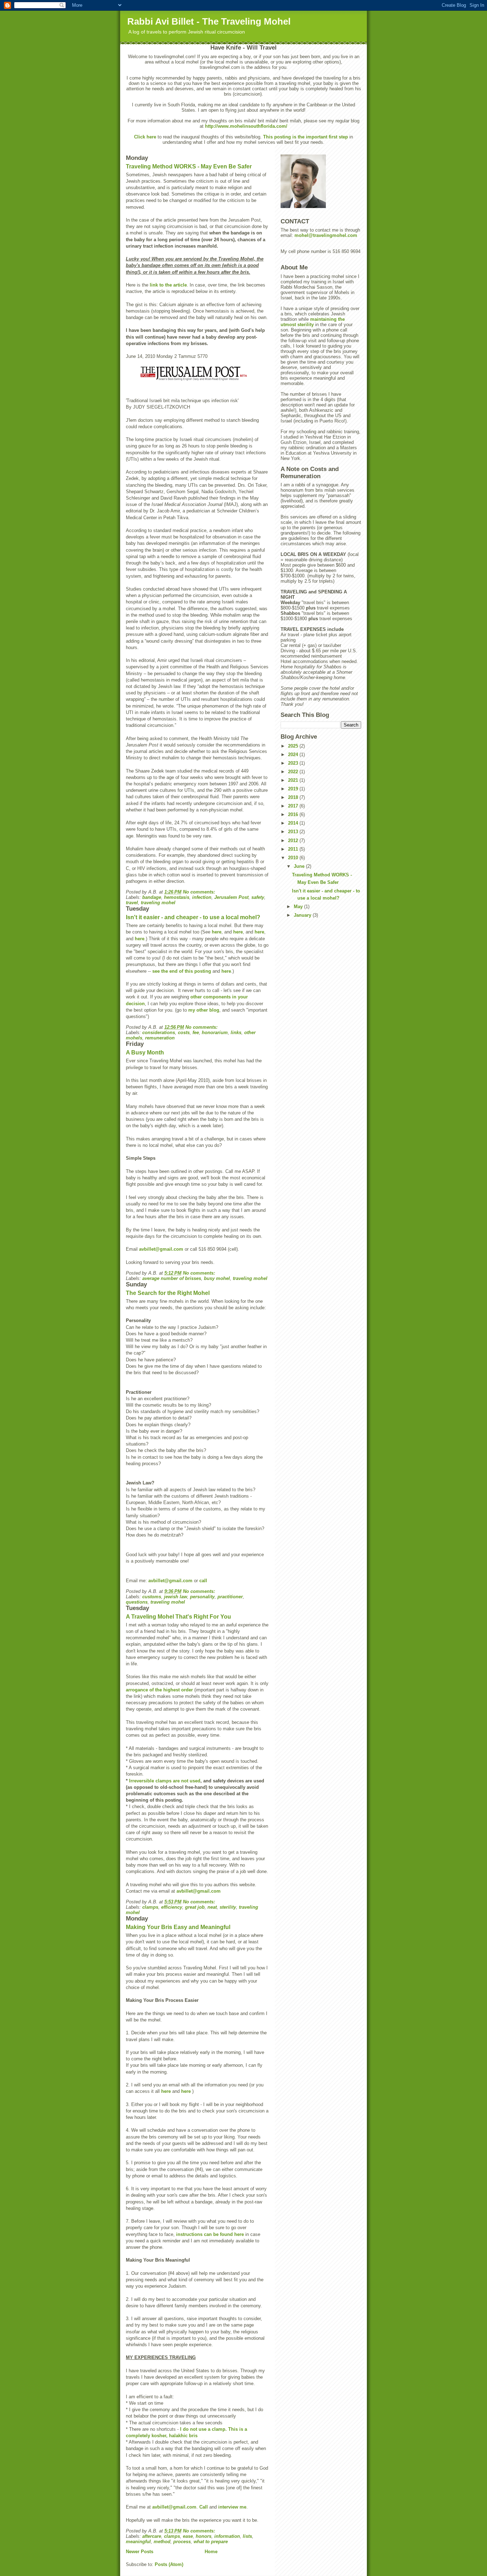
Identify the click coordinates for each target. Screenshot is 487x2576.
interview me (232, 2507)
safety (258, 897)
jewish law (176, 1597)
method (162, 2542)
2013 (294, 832)
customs (152, 1597)
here (217, 932)
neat (212, 1907)
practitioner (230, 1597)
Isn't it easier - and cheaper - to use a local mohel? (193, 917)
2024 (294, 755)
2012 (294, 841)
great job (195, 1907)
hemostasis (177, 897)
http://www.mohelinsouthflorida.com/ (246, 126)
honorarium (215, 1033)
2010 (294, 858)
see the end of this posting (182, 971)
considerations (159, 1033)
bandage (152, 897)
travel (132, 903)
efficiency (172, 1907)
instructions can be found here (211, 2234)
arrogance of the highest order (160, 1690)
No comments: (200, 892)
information (227, 2536)
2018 (294, 797)
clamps (150, 1907)
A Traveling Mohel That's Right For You (178, 1617)
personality (202, 1597)
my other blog (204, 1010)
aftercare (152, 2536)
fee (196, 1033)
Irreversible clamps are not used (165, 1781)
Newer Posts (140, 2552)
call (203, 1581)
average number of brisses (172, 1278)
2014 (294, 823)
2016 (294, 814)
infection (202, 897)
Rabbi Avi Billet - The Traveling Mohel (209, 21)
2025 (294, 746)
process (182, 2542)
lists (247, 2536)
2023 (294, 763)
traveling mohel (158, 903)
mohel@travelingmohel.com (326, 235)
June (300, 866)
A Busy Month (145, 1052)
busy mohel (217, 1278)
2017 (294, 806)
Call (204, 2507)
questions (137, 1602)
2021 (294, 780)
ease (188, 2536)
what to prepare (211, 2542)
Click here (145, 137)
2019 (294, 789)
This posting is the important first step (306, 137)
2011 (294, 849)
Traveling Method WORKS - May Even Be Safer (189, 166)
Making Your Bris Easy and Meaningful (178, 1927)
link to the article (168, 285)
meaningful (138, 2542)
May (299, 907)
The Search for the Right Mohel (168, 1293)
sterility (228, 1907)
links (236, 1033)
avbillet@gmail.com (161, 1249)
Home (211, 2552)
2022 (294, 772)
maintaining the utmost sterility (313, 322)
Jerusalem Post (231, 897)
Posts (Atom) (169, 2564)
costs (184, 1033)
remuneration (160, 1038)
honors (204, 2536)
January (303, 915)
